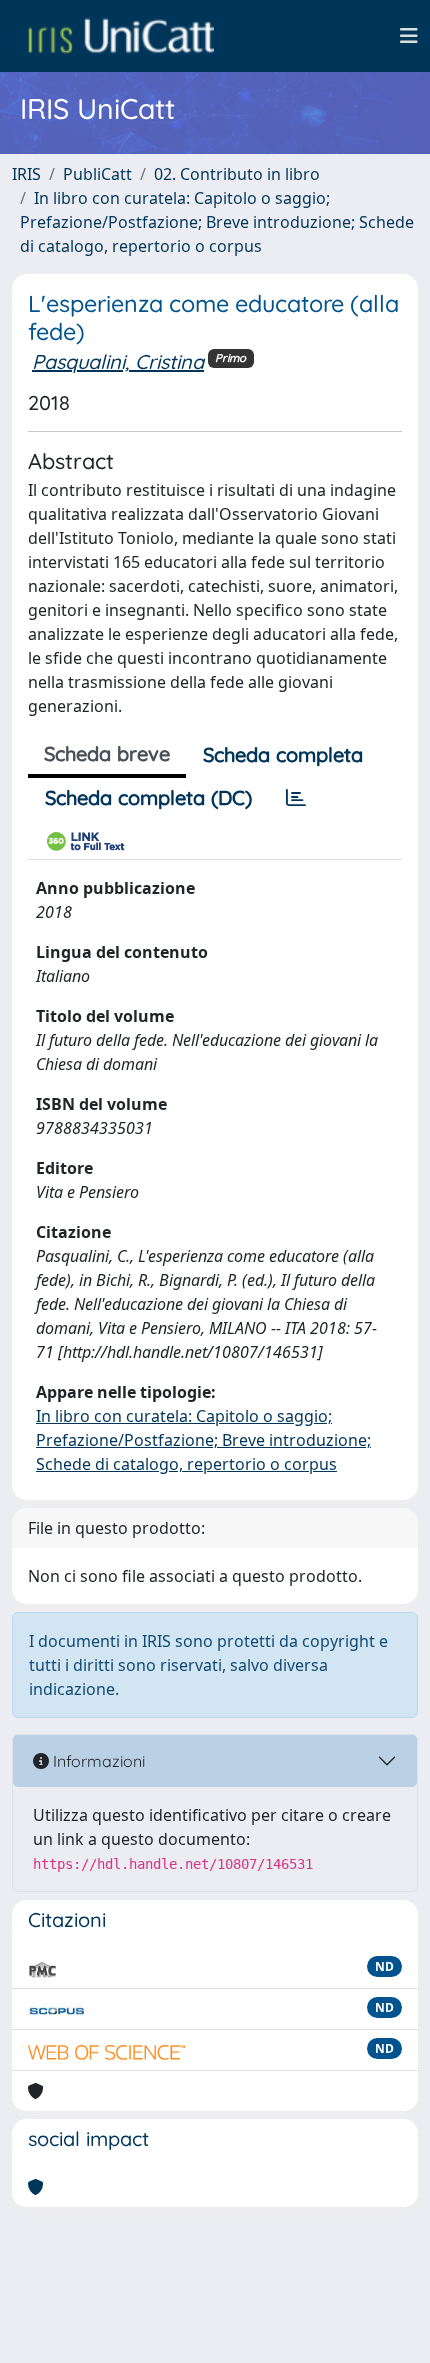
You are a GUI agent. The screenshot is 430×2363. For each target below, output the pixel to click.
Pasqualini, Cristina (118, 361)
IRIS (26, 174)
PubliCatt (97, 174)
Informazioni (97, 1761)
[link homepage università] (121, 36)
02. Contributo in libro (237, 174)
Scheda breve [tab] (107, 753)
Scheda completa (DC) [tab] (148, 797)
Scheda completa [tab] (283, 754)
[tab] (296, 798)
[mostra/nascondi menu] (409, 36)
